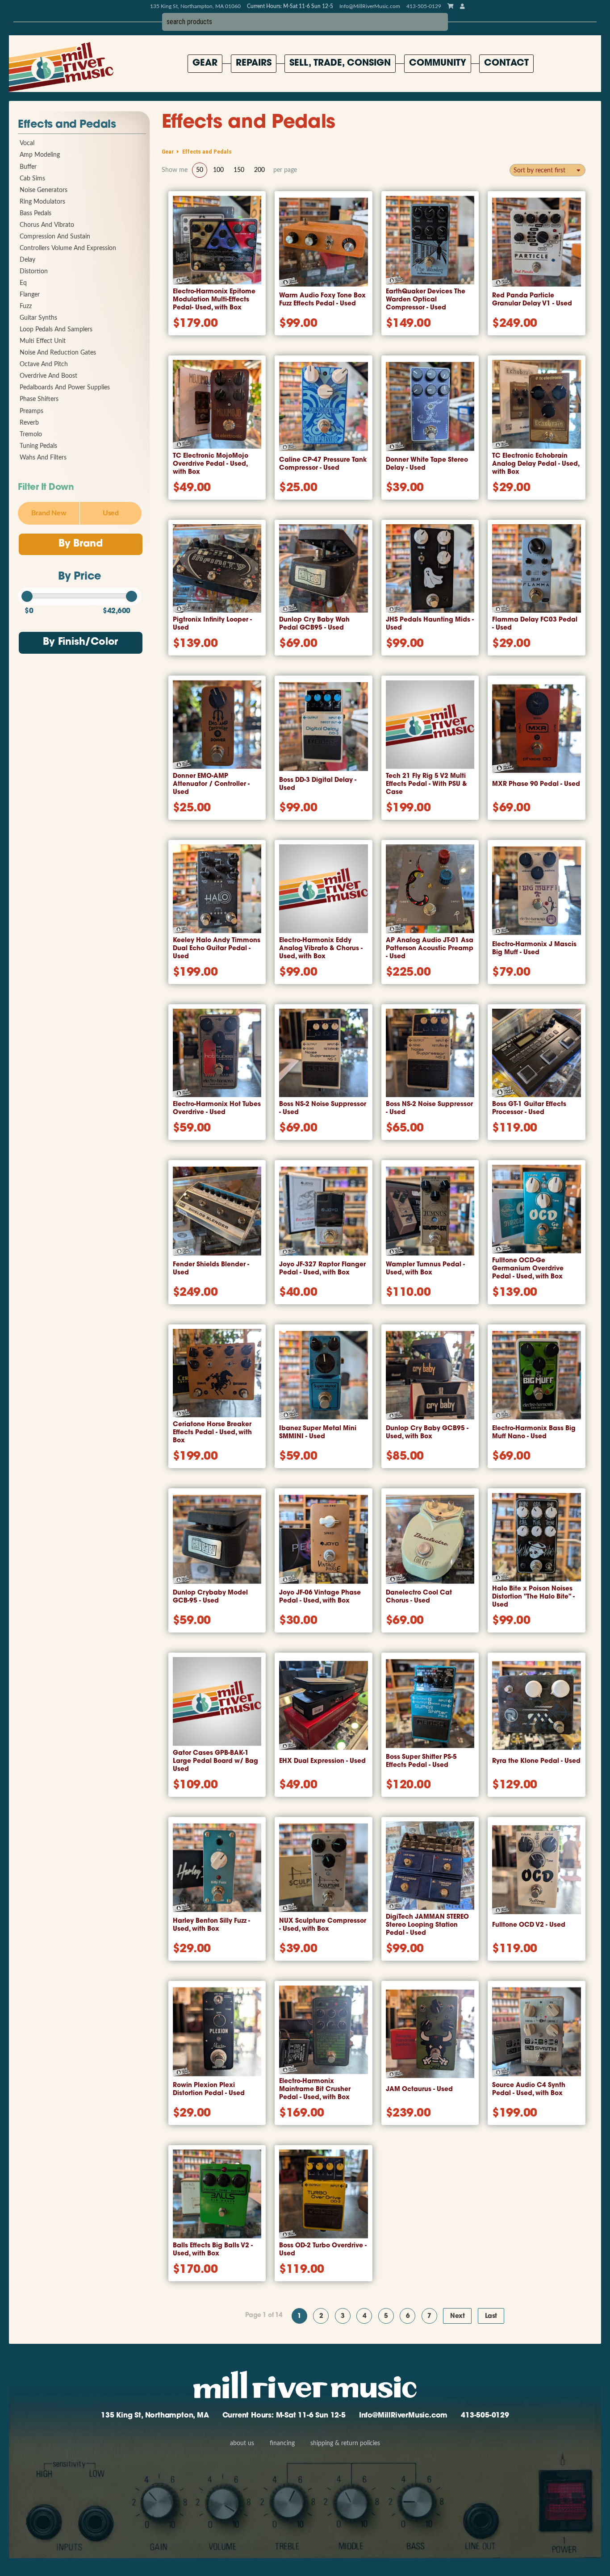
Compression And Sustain (55, 237)
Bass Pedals (36, 213)
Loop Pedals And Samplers (56, 330)
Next (457, 2316)
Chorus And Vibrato (47, 225)
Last (491, 2316)
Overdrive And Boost (48, 376)
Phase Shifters (39, 399)
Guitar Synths (38, 318)
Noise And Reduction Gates (58, 353)
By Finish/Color (80, 642)
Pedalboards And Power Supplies (65, 388)
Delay (27, 260)
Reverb (29, 423)
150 (239, 170)
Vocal (27, 143)
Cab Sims (32, 179)
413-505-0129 (485, 2416)
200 (259, 170)
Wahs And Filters (43, 458)
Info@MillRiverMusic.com (370, 6)
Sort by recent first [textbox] (539, 171)
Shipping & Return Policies (345, 2443)
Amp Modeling (40, 155)
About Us (242, 2443)
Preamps (31, 411)
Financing (282, 2443)
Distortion (34, 271)
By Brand (80, 544)
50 (200, 170)
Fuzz (26, 306)
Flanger (30, 295)
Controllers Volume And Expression (68, 248)
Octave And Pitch (44, 364)
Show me (175, 170)
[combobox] (547, 170)
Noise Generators (44, 190)
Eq (23, 283)
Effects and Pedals (67, 125)
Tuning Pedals (38, 446)
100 (218, 170)
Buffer (28, 167)
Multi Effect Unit (43, 341)
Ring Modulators (42, 202)
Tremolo (31, 434)
